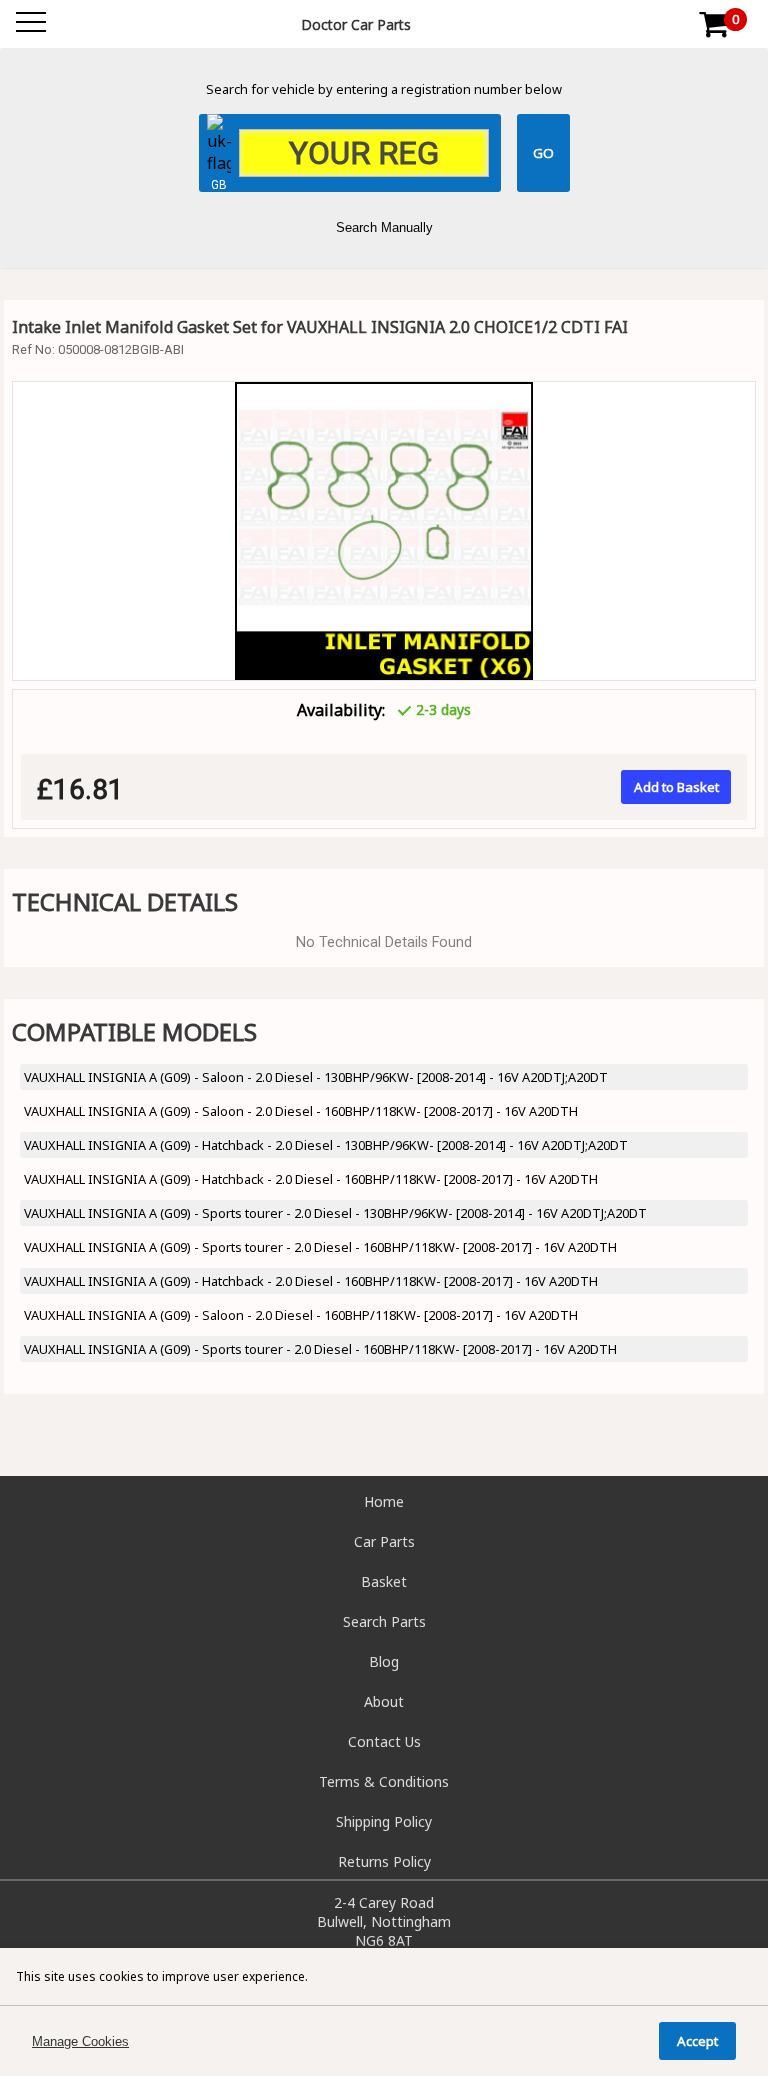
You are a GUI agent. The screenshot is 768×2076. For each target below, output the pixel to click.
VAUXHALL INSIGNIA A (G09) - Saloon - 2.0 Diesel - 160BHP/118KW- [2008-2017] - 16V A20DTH (301, 1111)
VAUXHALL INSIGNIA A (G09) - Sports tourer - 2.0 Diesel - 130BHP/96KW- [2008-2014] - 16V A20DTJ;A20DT (335, 1213)
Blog (384, 1661)
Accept (697, 2041)
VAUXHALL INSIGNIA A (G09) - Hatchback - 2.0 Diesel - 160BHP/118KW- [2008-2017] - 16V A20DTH (311, 1179)
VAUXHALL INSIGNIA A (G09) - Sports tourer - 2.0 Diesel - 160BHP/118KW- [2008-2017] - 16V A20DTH (320, 1247)
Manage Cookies (80, 2041)
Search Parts (384, 1621)
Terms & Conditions (384, 1781)
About (384, 1701)
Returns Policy (384, 1861)
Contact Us (384, 1741)
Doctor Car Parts (356, 24)
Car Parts (384, 1541)
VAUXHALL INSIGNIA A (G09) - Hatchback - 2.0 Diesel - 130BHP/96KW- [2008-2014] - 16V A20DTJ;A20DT (326, 1145)
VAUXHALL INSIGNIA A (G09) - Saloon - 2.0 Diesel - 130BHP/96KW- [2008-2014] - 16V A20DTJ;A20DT (316, 1077)
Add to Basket (676, 787)
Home (384, 1501)
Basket (384, 1581)
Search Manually (384, 227)
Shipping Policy (384, 1821)
